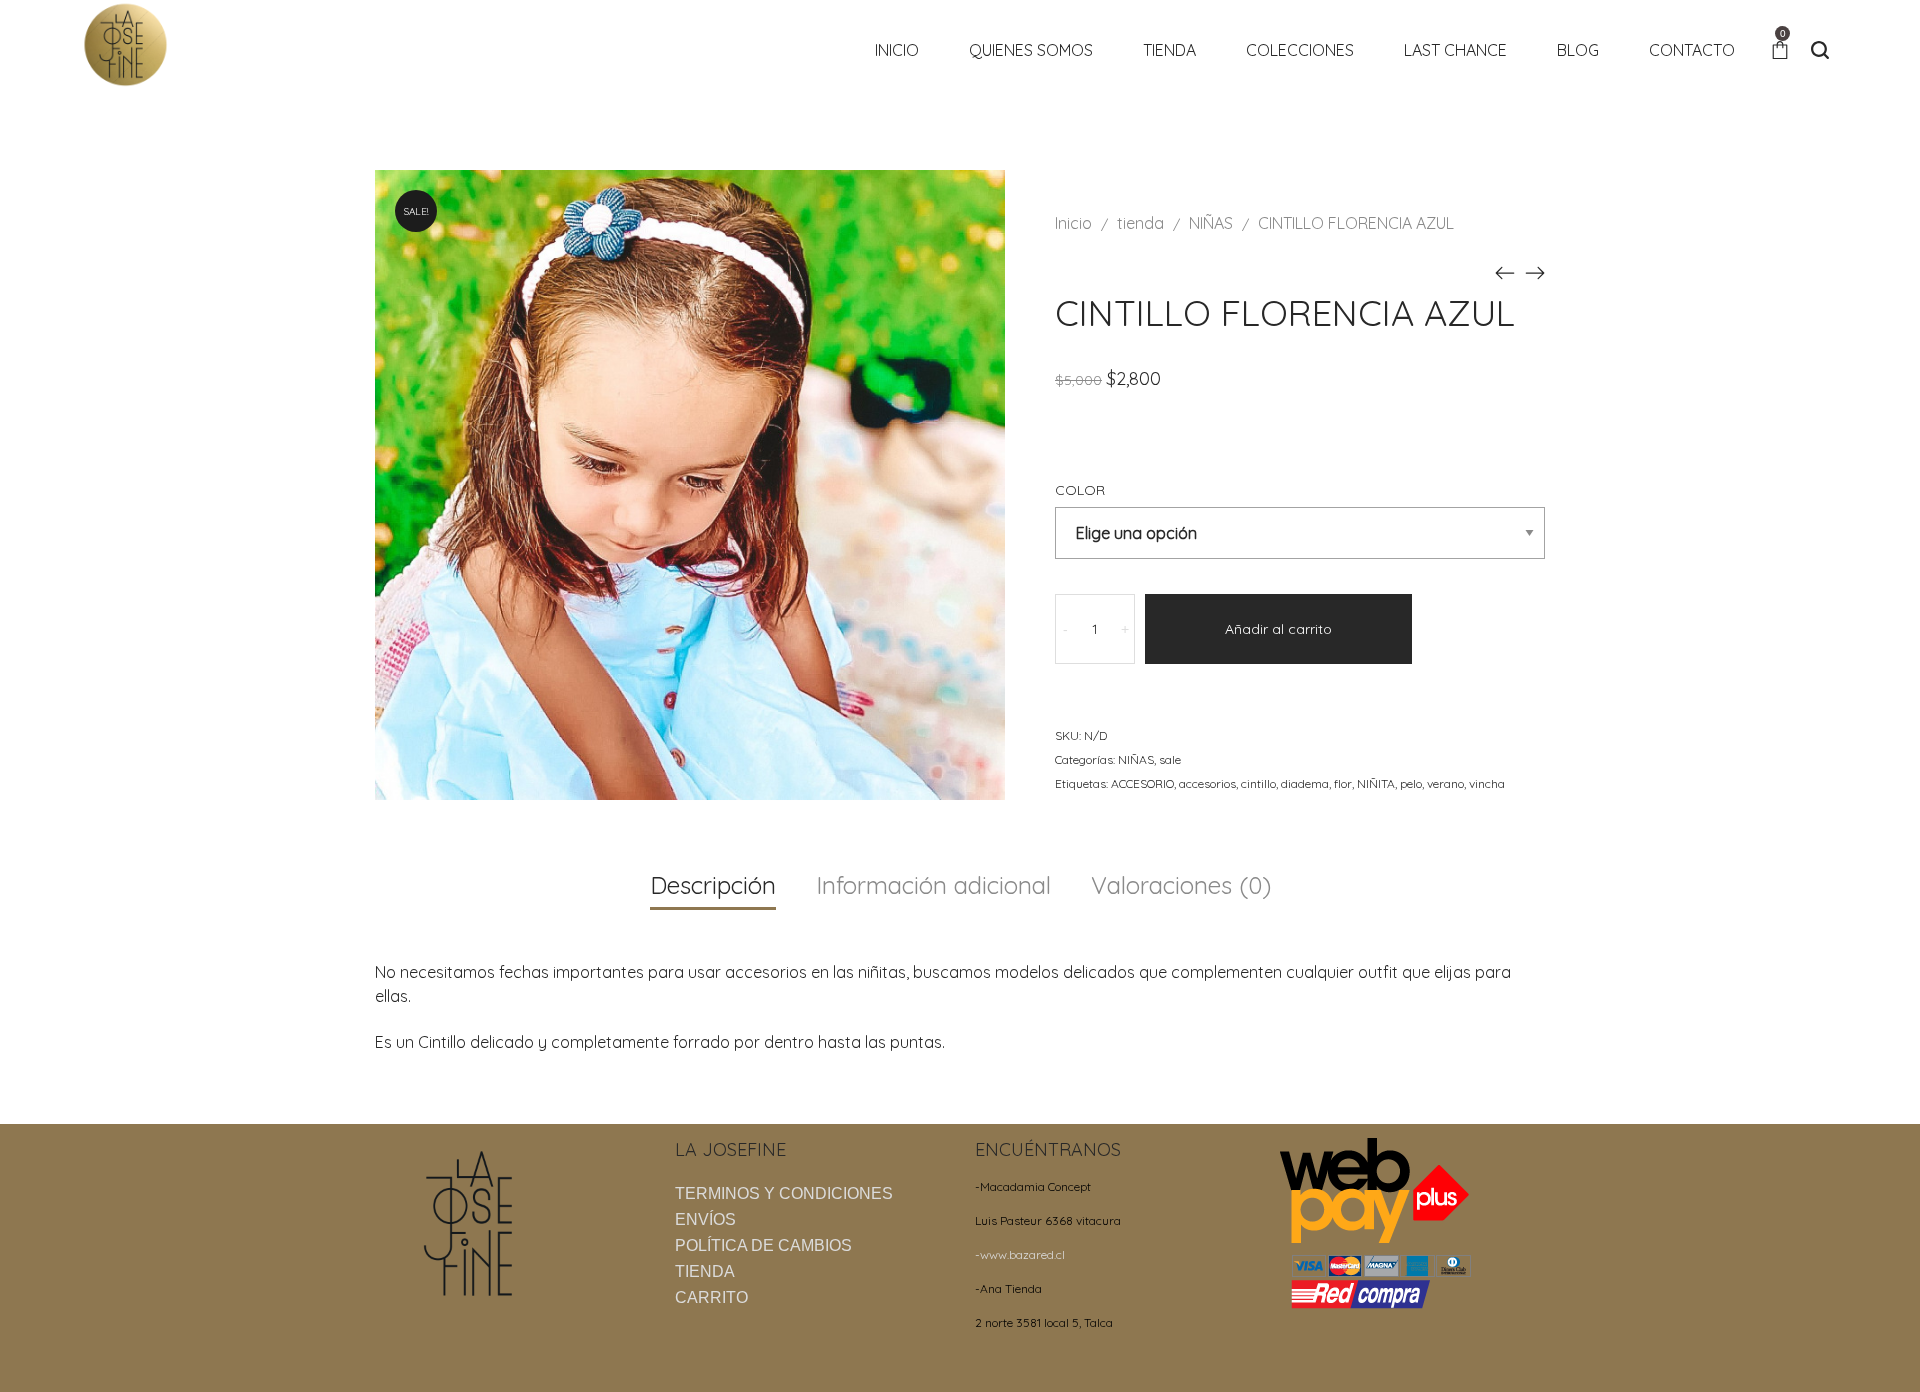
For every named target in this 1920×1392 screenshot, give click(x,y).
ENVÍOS (705, 1219)
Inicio (1073, 223)
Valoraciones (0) (1181, 885)
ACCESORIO (1142, 783)
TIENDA (705, 1271)
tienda (1140, 223)
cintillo (1258, 783)
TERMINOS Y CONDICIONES (784, 1193)
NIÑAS (1211, 223)
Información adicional (933, 885)
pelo (1411, 783)
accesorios (1207, 783)
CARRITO (711, 1297)
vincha (1487, 783)
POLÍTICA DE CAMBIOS (763, 1245)
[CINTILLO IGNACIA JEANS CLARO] (1535, 272)
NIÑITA (1376, 783)
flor (1343, 783)
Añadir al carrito (1278, 629)
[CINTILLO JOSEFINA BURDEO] (1505, 272)
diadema (1305, 783)
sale (1170, 759)
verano (1445, 783)
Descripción (713, 885)
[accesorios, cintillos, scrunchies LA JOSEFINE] (125, 44)
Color (1080, 490)
